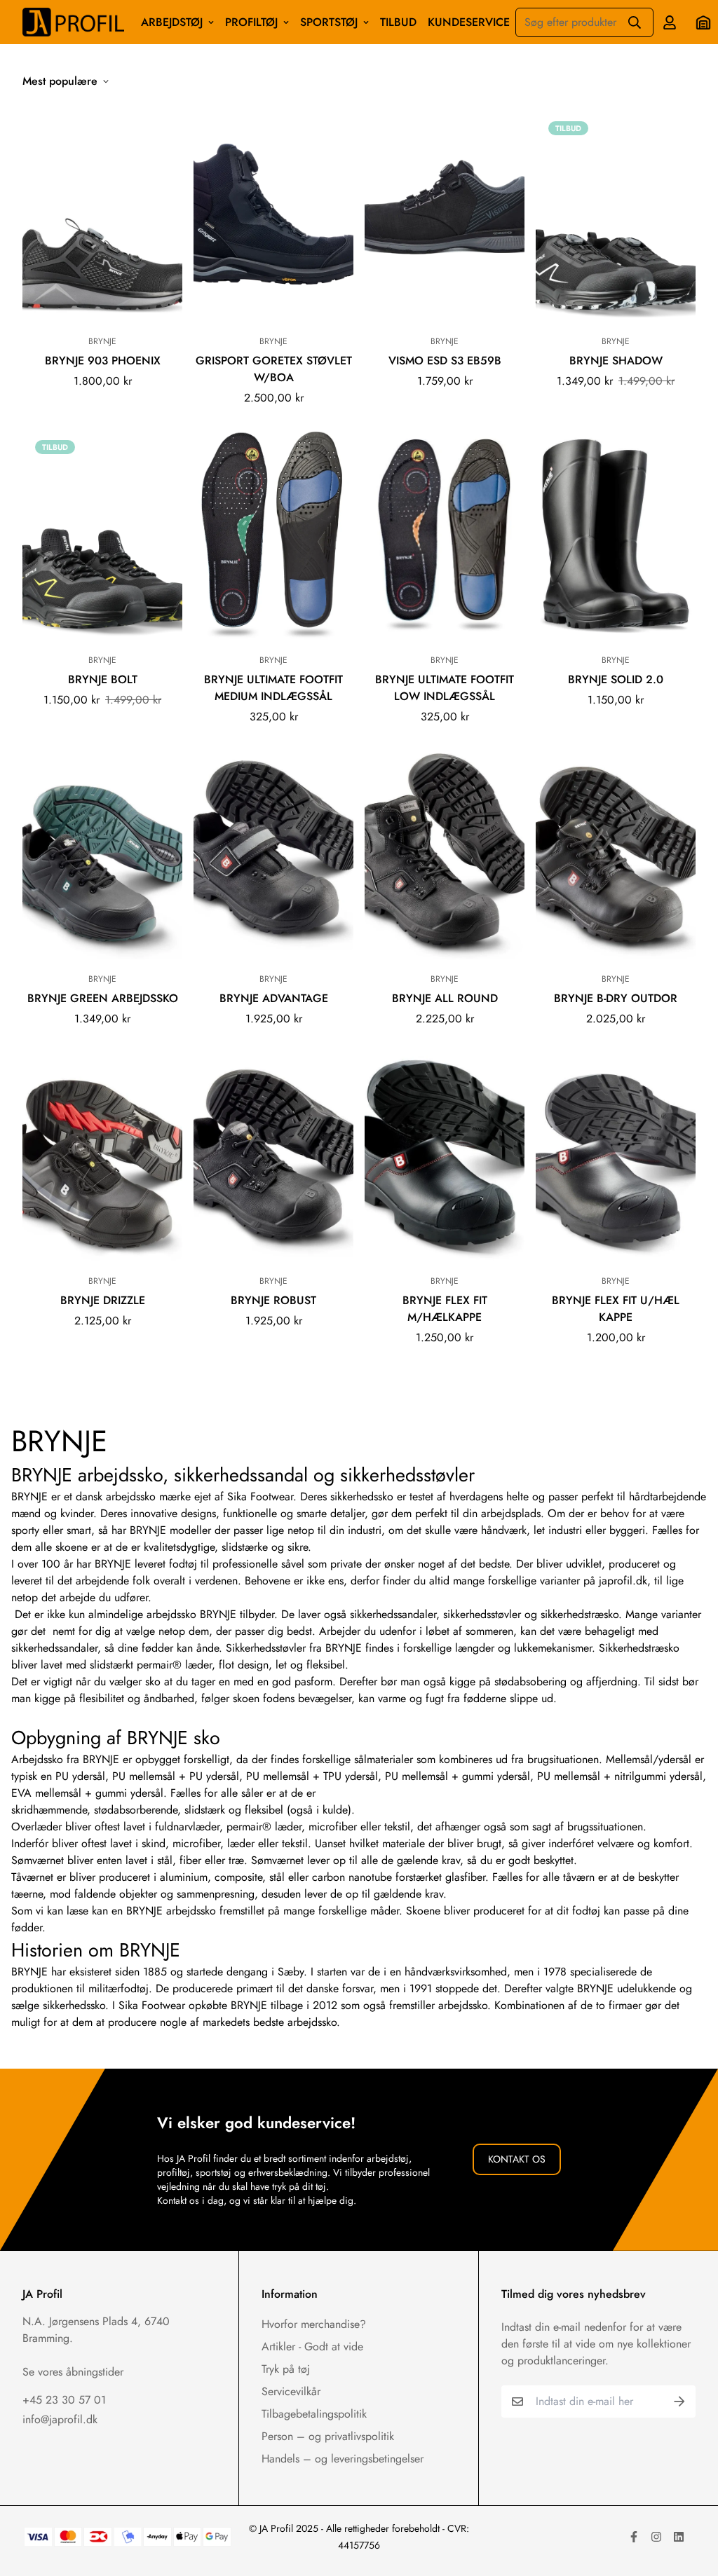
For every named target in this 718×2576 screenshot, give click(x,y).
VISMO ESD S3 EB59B (445, 361)
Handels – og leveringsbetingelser (343, 2459)
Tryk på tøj (286, 2369)
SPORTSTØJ (329, 22)
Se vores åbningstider (73, 2372)
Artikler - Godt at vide (312, 2347)
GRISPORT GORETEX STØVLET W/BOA (274, 369)
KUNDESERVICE (469, 22)
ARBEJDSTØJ (172, 22)
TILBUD (398, 22)
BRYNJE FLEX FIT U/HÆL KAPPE (616, 1309)
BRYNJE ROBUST (273, 1300)
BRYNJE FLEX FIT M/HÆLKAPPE (445, 1309)
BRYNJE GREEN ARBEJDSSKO (103, 998)
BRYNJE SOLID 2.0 (616, 679)
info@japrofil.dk (60, 2419)
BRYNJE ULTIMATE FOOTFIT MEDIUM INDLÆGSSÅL (273, 688)
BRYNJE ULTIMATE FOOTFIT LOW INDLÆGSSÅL (445, 688)
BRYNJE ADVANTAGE (274, 998)
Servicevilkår (291, 2391)
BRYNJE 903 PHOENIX (103, 361)
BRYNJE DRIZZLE (103, 1300)
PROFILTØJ (251, 22)
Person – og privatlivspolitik (328, 2436)
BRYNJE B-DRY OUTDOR (616, 998)
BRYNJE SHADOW (616, 361)
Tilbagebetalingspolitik (314, 2414)
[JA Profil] (73, 22)
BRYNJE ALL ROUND (445, 998)
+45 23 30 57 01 (64, 2400)
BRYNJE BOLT (103, 679)
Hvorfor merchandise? (314, 2324)
